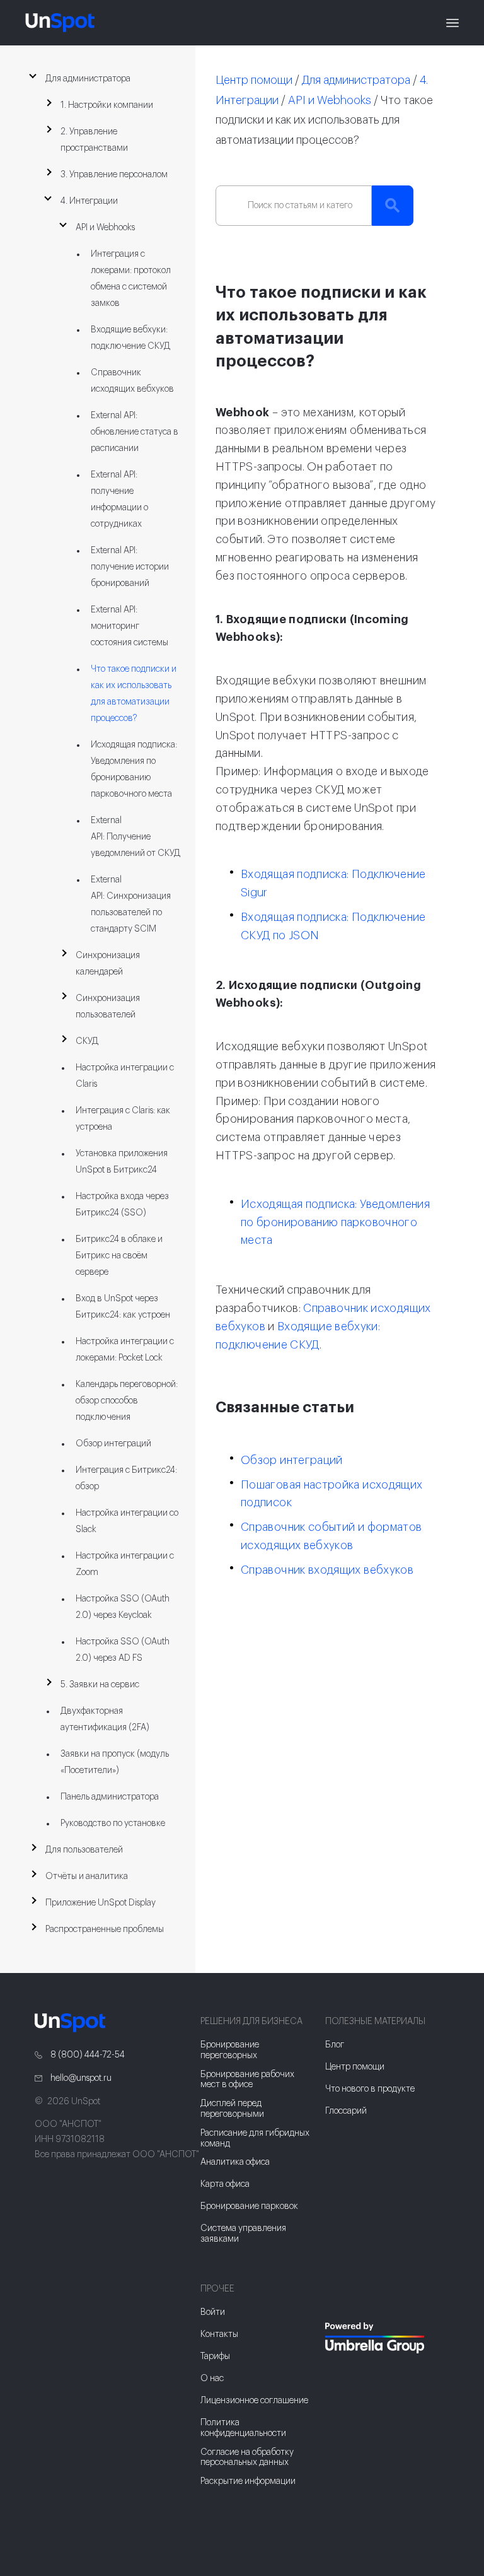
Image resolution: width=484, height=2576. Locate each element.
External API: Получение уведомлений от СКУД (135, 837)
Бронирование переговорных (230, 2050)
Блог (335, 2045)
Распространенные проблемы (105, 1929)
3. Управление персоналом (114, 175)
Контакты (219, 2334)
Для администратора (88, 79)
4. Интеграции (89, 201)
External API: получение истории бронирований (130, 567)
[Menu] (452, 23)
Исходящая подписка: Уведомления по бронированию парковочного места (335, 1222)
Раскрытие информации (248, 2481)
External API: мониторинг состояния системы (130, 626)
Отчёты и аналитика (87, 1876)
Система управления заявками (243, 2234)
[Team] (387, 2338)
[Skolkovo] (341, 2297)
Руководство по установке (113, 1824)
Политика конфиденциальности (243, 2428)
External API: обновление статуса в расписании (135, 432)
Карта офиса (225, 2184)
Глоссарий (346, 2111)
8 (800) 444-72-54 (87, 2055)
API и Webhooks (105, 228)
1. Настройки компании (107, 105)
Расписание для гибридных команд (255, 2139)
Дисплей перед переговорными (232, 2109)
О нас (212, 2379)
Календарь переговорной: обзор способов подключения (127, 1401)
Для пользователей (84, 1850)
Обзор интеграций (113, 1444)
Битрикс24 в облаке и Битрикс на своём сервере (119, 1256)
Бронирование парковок (249, 2206)
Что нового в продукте (370, 2089)
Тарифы (215, 2356)
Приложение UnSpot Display (101, 1903)
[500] (337, 2372)
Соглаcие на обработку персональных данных (247, 2458)
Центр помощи (254, 80)
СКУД (87, 1041)
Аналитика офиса (235, 2162)
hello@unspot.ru (80, 2078)
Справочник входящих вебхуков (327, 1570)
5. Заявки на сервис (100, 1685)
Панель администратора (110, 1797)
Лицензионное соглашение (254, 2401)
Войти (213, 2312)
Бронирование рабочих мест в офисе (247, 2080)
